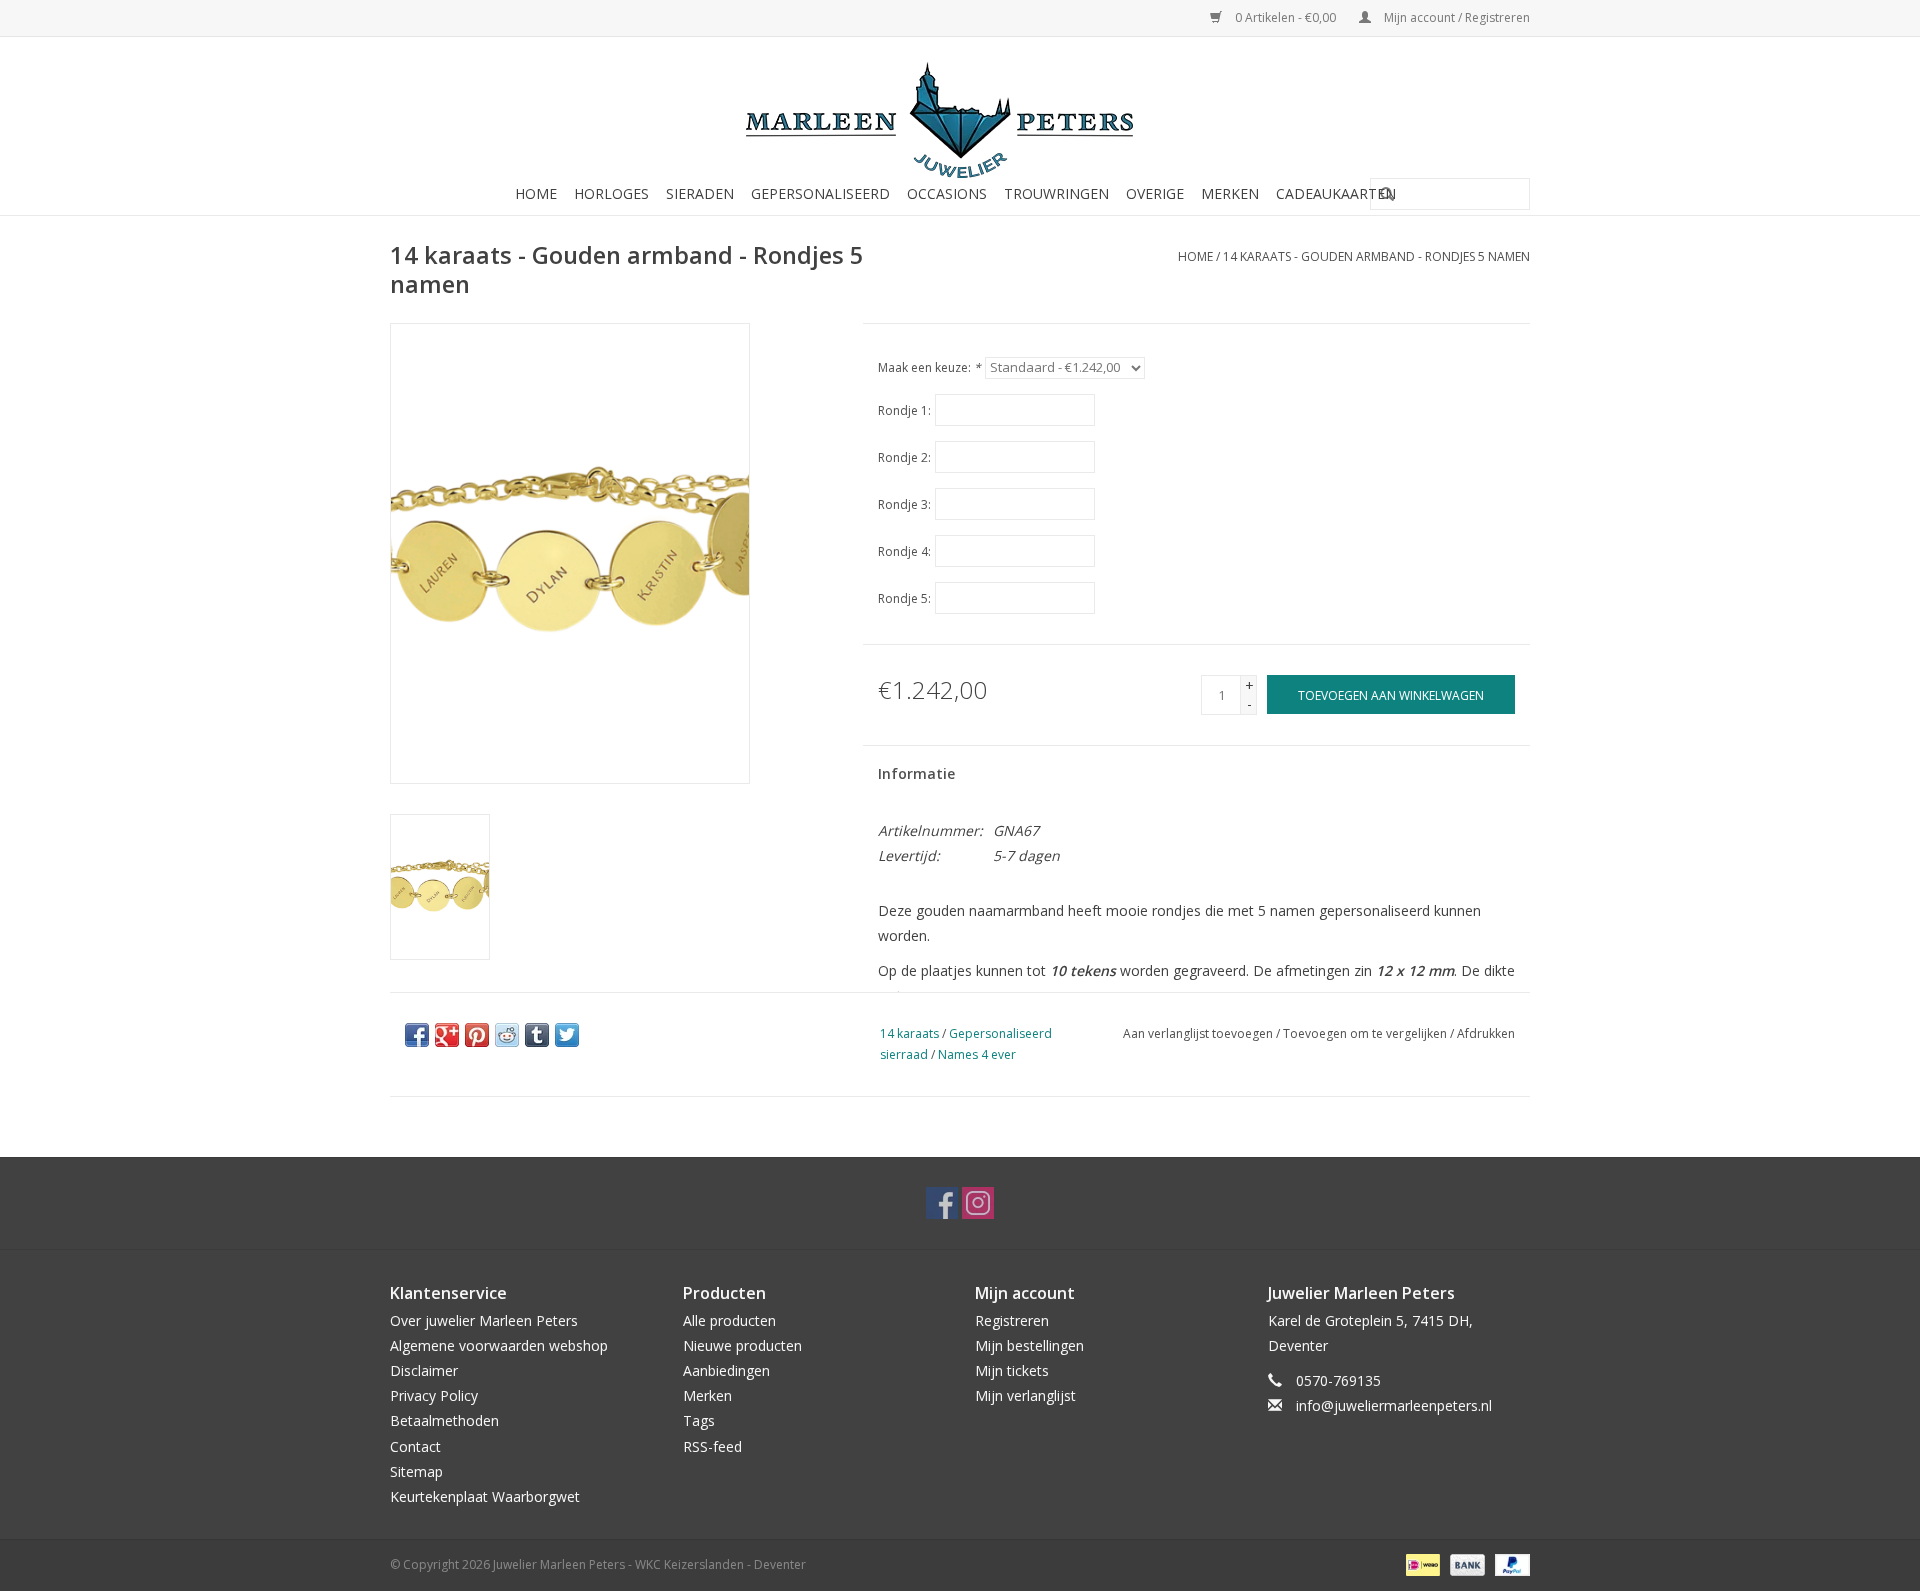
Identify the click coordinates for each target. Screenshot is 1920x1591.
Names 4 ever (977, 1054)
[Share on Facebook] (417, 1035)
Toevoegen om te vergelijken (1366, 1033)
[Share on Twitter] (567, 1035)
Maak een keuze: (929, 367)
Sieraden (700, 193)
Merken (1230, 193)
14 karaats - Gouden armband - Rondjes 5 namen (1376, 256)
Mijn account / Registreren (1455, 17)
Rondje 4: (904, 551)
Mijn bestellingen (1029, 1345)
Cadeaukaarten (1336, 193)
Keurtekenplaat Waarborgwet (485, 1496)
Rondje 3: (904, 504)
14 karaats (909, 1033)
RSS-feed (712, 1446)
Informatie (916, 773)
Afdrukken (1486, 1033)
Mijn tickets (1012, 1370)
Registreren (1012, 1320)
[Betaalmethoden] (1421, 1563)
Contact (415, 1446)
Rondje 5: (904, 598)
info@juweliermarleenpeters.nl (1394, 1405)
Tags (699, 1420)
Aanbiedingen (726, 1370)
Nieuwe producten (742, 1345)
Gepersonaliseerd (820, 193)
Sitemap (416, 1471)
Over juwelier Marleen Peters (484, 1320)
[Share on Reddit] (507, 1035)
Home (536, 193)
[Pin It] (477, 1035)
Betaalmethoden (444, 1420)
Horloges (611, 193)
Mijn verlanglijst (1025, 1395)
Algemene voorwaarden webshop (499, 1345)
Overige (1155, 193)
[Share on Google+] (447, 1035)
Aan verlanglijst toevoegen (1198, 1033)
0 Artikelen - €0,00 (1285, 17)
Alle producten (729, 1320)
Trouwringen (1056, 193)
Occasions (947, 193)
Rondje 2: (904, 457)
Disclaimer (424, 1370)
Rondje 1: (904, 410)
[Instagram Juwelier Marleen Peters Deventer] (978, 1203)
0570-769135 (1338, 1380)
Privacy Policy (434, 1395)
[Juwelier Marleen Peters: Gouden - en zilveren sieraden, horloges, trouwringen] (960, 110)
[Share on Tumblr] (537, 1035)
